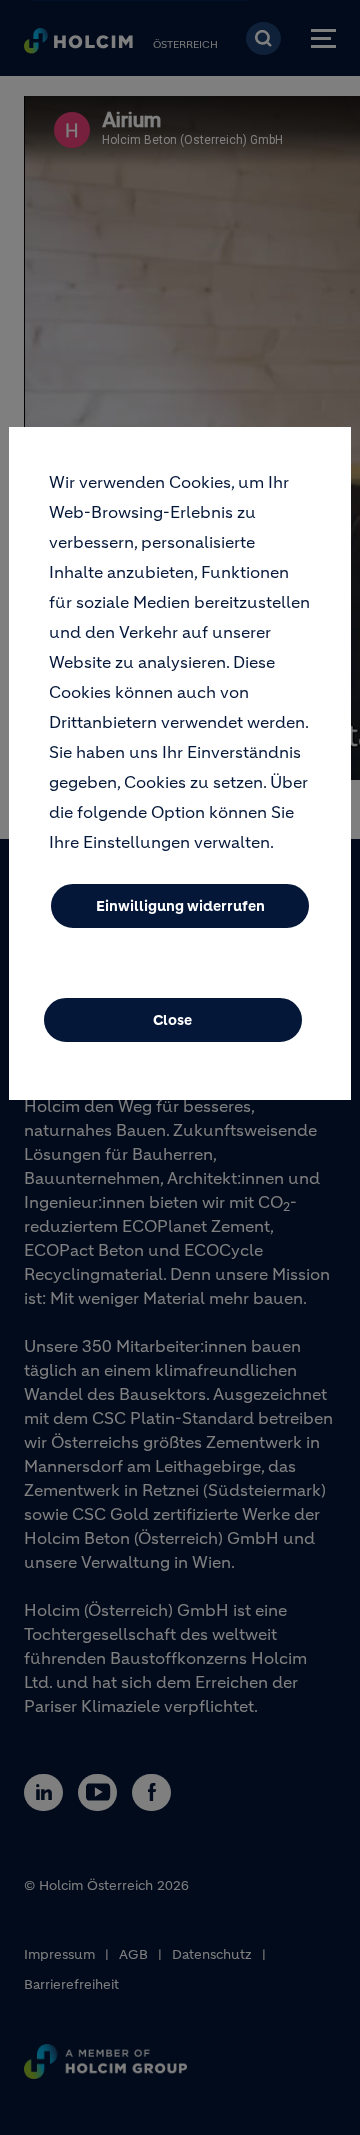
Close (172, 1020)
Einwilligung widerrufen (180, 906)
